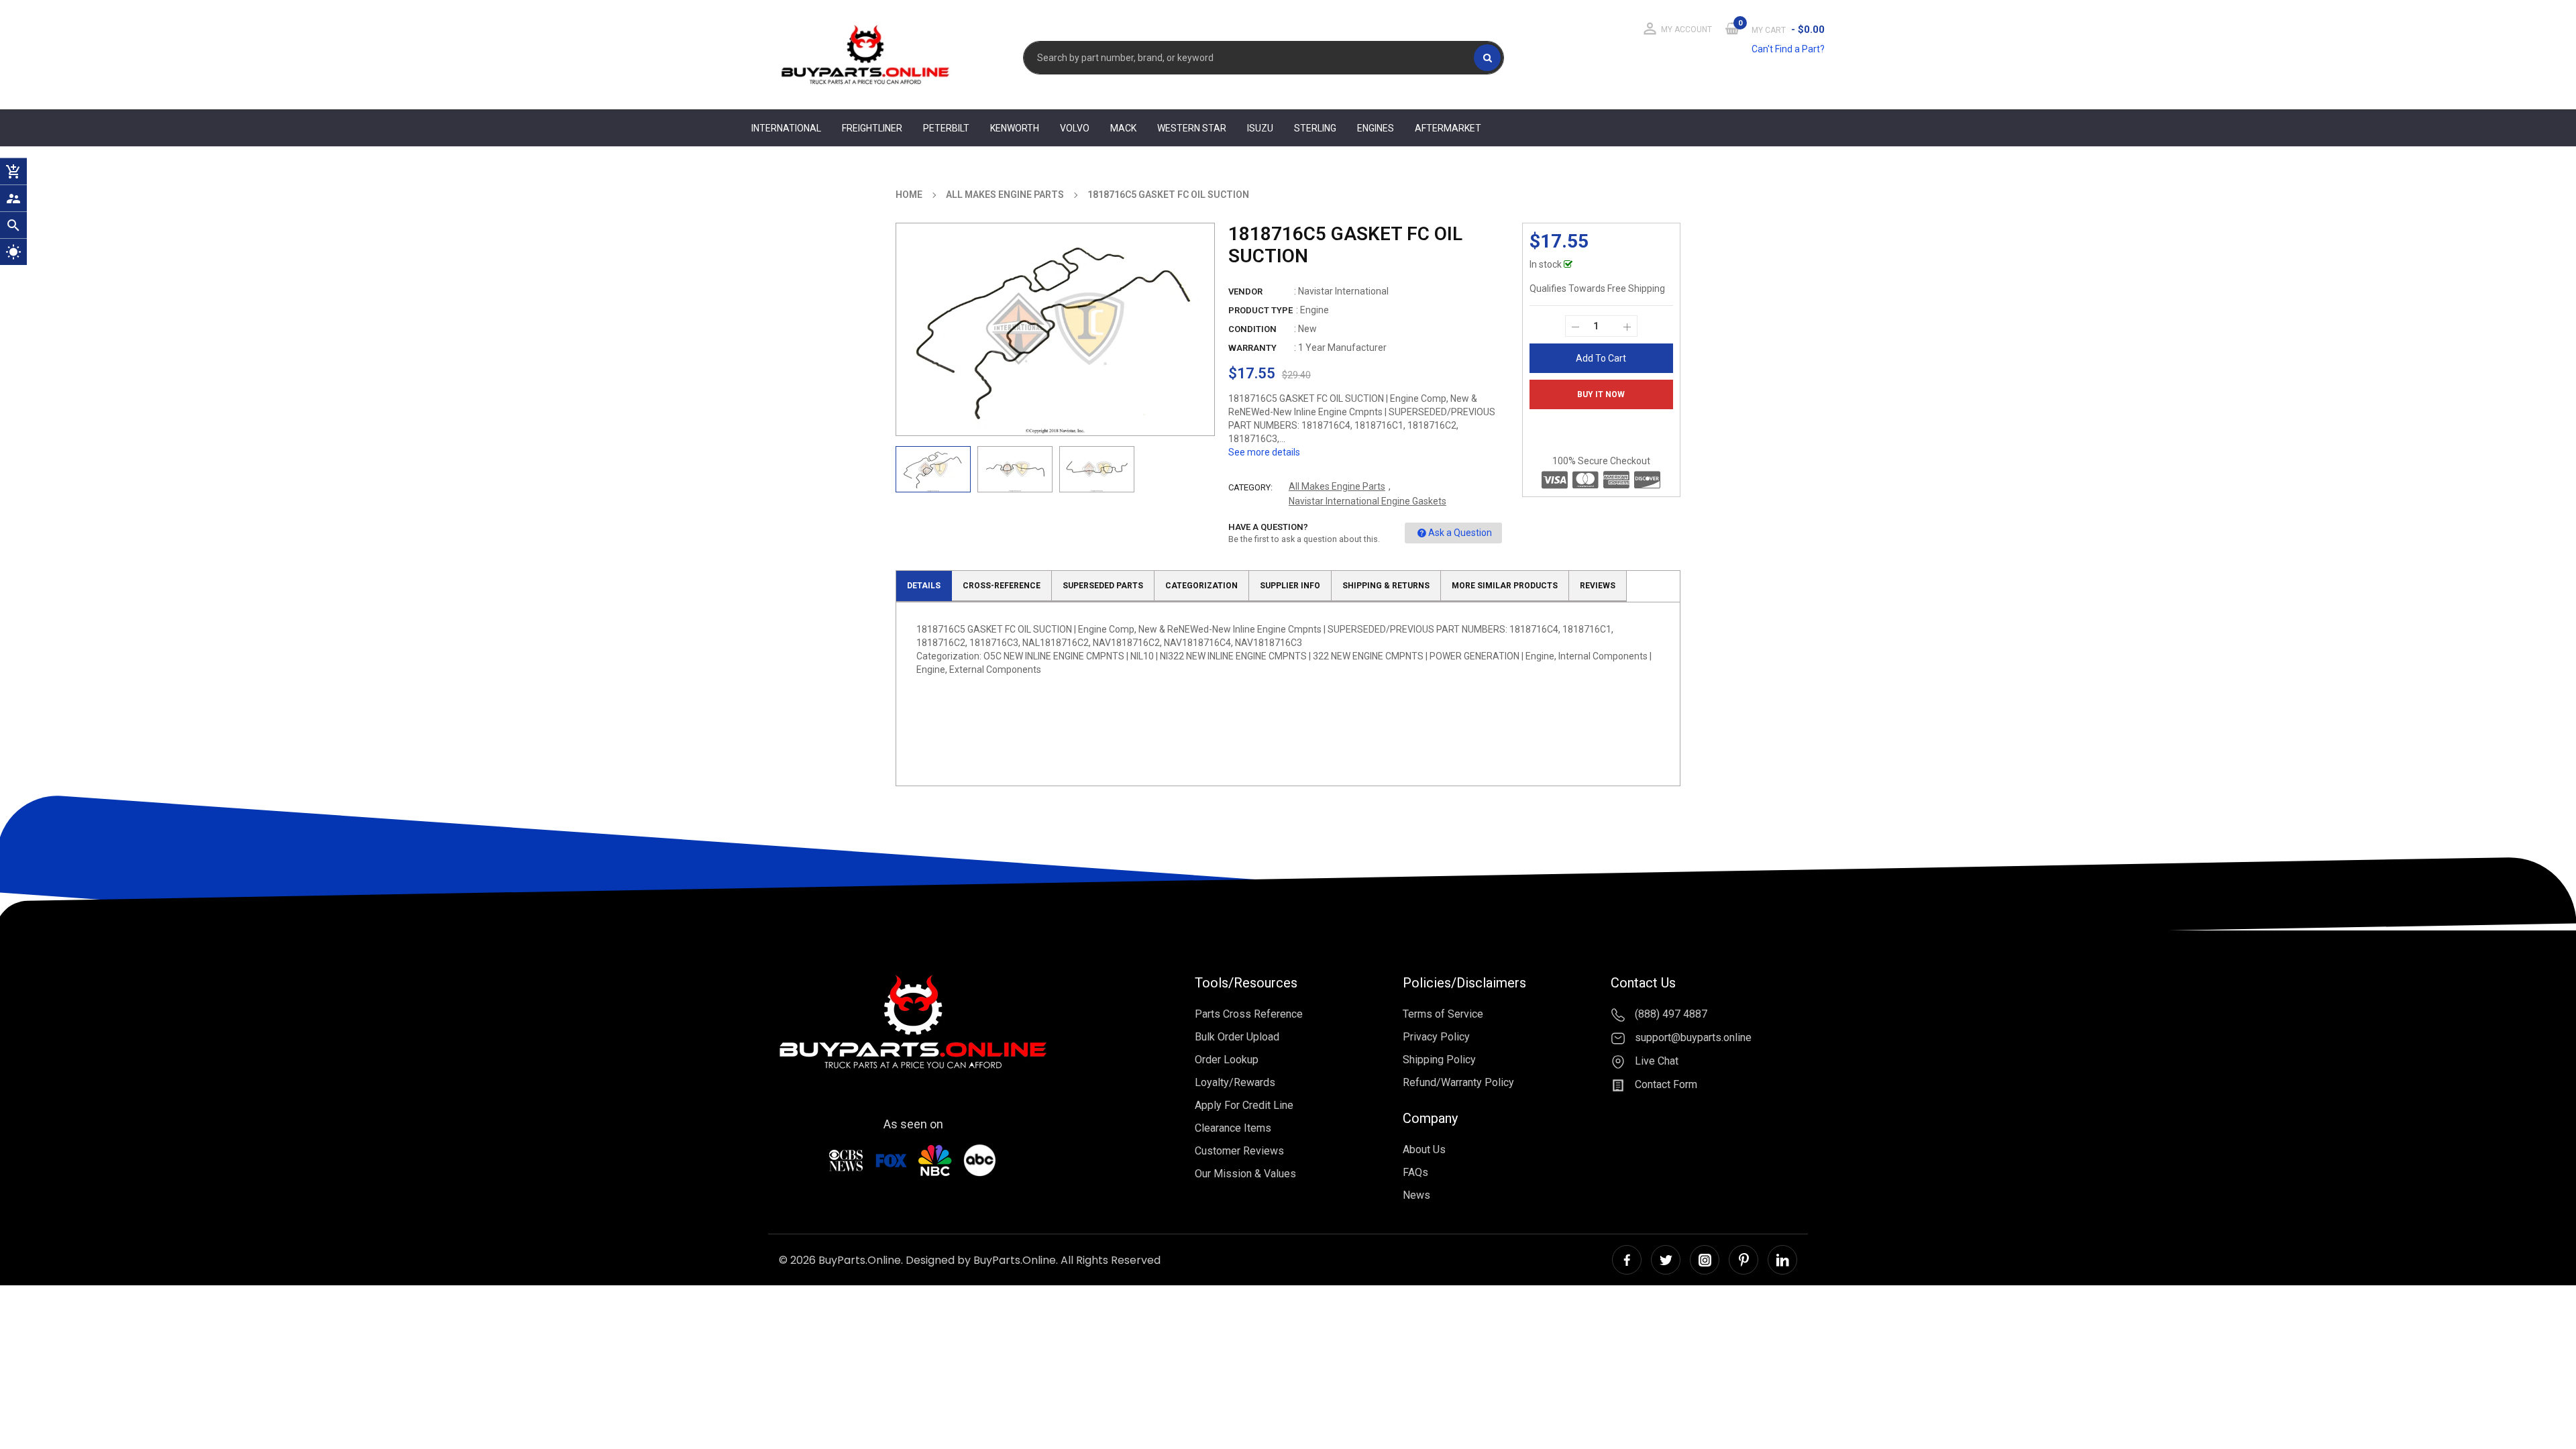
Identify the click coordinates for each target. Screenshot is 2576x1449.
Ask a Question (1460, 533)
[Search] (1487, 58)
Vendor (1245, 291)
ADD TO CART (1488, 1424)
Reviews (1598, 586)
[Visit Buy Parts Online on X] (1666, 1260)
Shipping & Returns (1386, 586)
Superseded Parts (1103, 586)
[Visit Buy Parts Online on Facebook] (1627, 1260)
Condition (1252, 329)
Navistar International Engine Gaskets (1367, 501)
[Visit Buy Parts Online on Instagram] (1705, 1260)
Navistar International (1343, 291)
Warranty (1252, 348)
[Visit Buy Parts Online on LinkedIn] (1782, 1260)
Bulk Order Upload (1237, 1037)
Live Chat (1655, 1061)
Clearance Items (1233, 1128)
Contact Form (1665, 1084)
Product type (1260, 310)
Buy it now (1601, 394)
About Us (1424, 1149)
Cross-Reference (1002, 586)
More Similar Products (1505, 586)
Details (924, 586)
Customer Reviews (1239, 1151)
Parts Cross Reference (1249, 1014)
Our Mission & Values (1245, 1174)
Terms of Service (1443, 1014)
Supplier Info (1290, 586)
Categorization (1201, 586)
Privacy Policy (1436, 1037)
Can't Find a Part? (1788, 49)
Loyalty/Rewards (1235, 1082)
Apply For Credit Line (1244, 1105)
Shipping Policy (1439, 1060)
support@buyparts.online (1692, 1037)
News (1416, 1195)
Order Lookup (1227, 1060)
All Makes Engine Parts (1337, 486)
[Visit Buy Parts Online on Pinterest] (1743, 1260)
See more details (1264, 452)
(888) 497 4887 (1670, 1014)
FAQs (1415, 1172)
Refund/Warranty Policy (1458, 1082)
